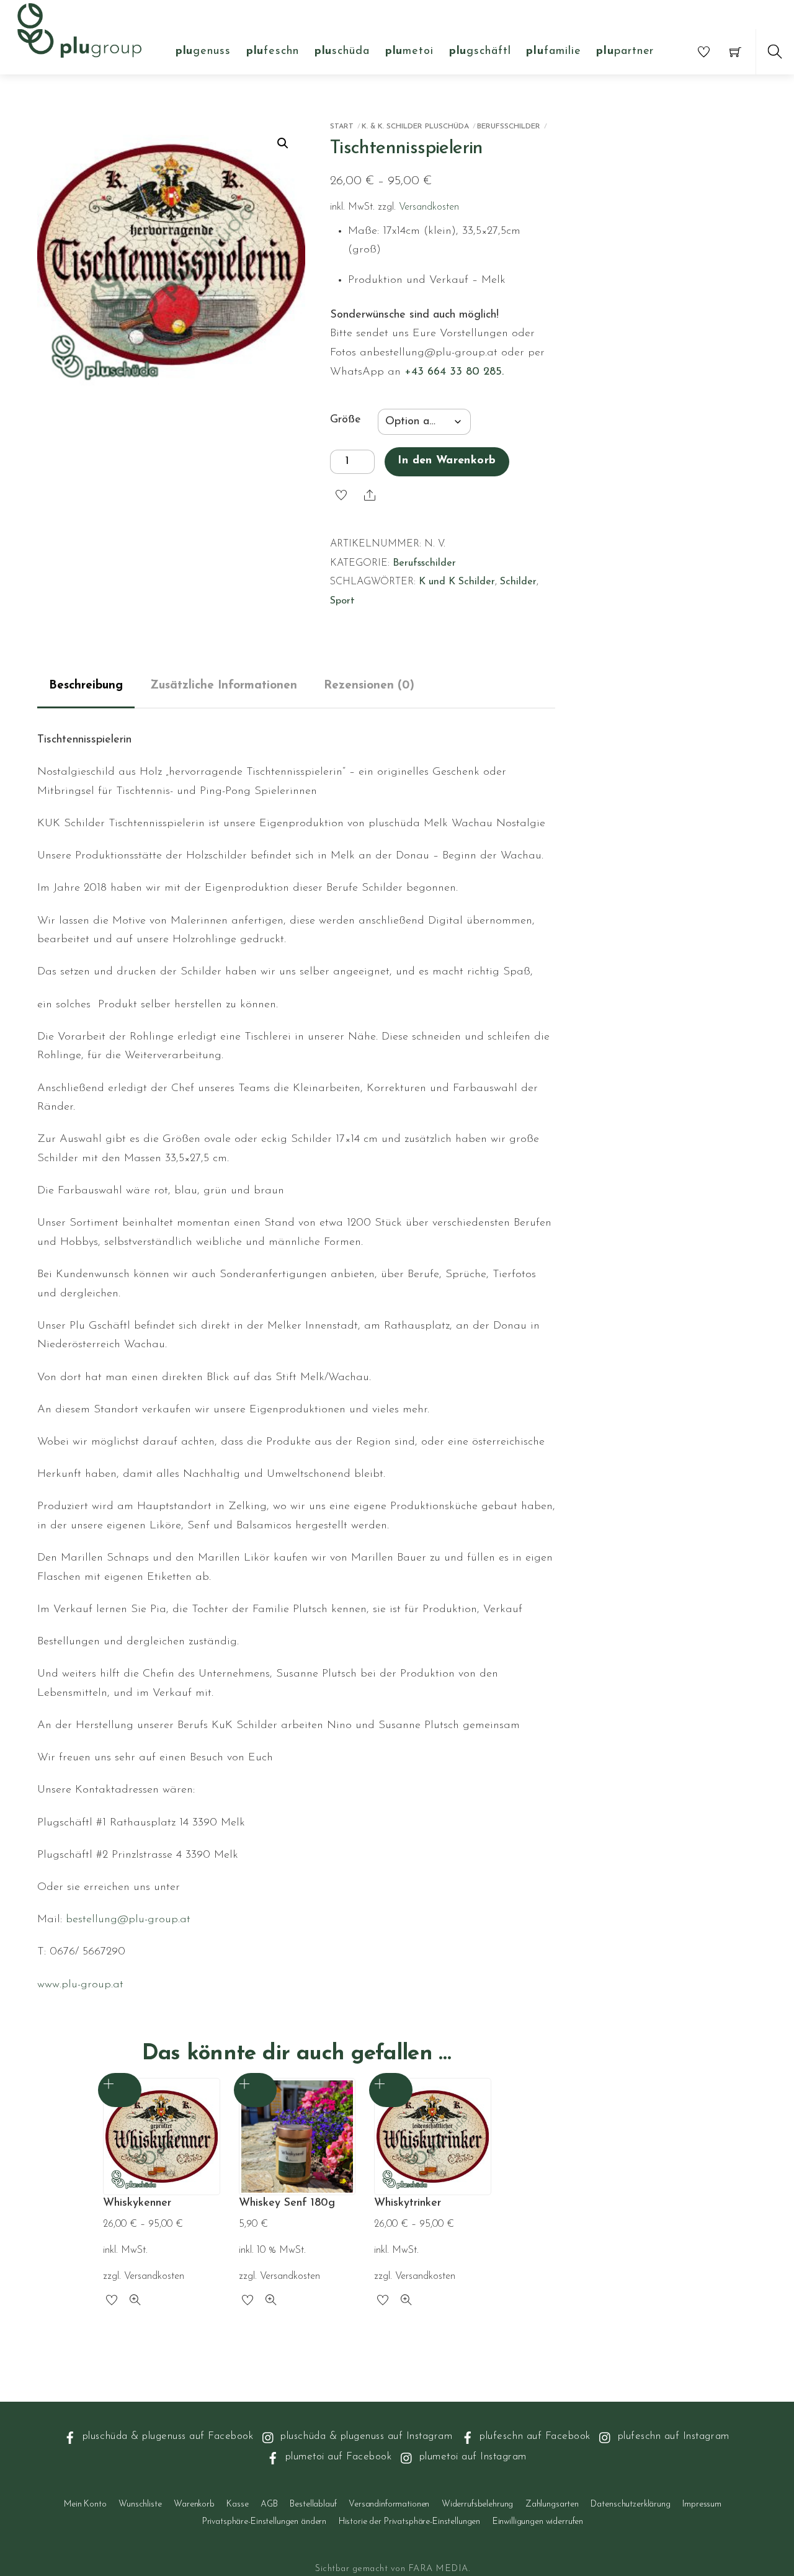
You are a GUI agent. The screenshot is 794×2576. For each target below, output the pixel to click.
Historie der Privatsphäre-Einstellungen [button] (410, 2522)
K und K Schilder (457, 582)
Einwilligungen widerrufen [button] (538, 2522)
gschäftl (480, 51)
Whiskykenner (137, 2203)
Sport (342, 601)
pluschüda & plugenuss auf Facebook (166, 2436)
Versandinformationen (389, 2504)
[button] (283, 143)
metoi (409, 51)
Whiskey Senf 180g (287, 2203)
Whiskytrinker (408, 2203)
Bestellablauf (313, 2504)
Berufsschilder (509, 127)
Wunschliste (140, 2504)
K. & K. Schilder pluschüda (415, 127)
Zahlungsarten (552, 2504)
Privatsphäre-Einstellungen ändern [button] (264, 2522)
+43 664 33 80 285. (454, 372)
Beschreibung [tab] (86, 686)
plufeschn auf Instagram (671, 2436)
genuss (203, 51)
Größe (346, 420)
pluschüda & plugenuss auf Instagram (365, 2436)
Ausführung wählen (120, 2090)
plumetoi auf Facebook (337, 2457)
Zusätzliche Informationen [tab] (224, 686)
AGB (269, 2504)
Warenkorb (194, 2504)
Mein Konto (85, 2504)
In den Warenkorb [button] (256, 2090)
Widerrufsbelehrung (477, 2504)
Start (342, 127)
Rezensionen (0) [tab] (369, 686)
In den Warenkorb (447, 461)
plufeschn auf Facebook (533, 2436)
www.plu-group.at (80, 1985)
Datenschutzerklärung (630, 2504)
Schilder (518, 582)
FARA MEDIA (438, 2569)
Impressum (702, 2504)
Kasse (237, 2504)
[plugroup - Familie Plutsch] (79, 29)
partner (625, 51)
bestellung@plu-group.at (128, 1920)
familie (553, 51)
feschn (273, 51)
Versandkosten (429, 207)
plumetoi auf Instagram (471, 2457)
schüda (342, 51)
